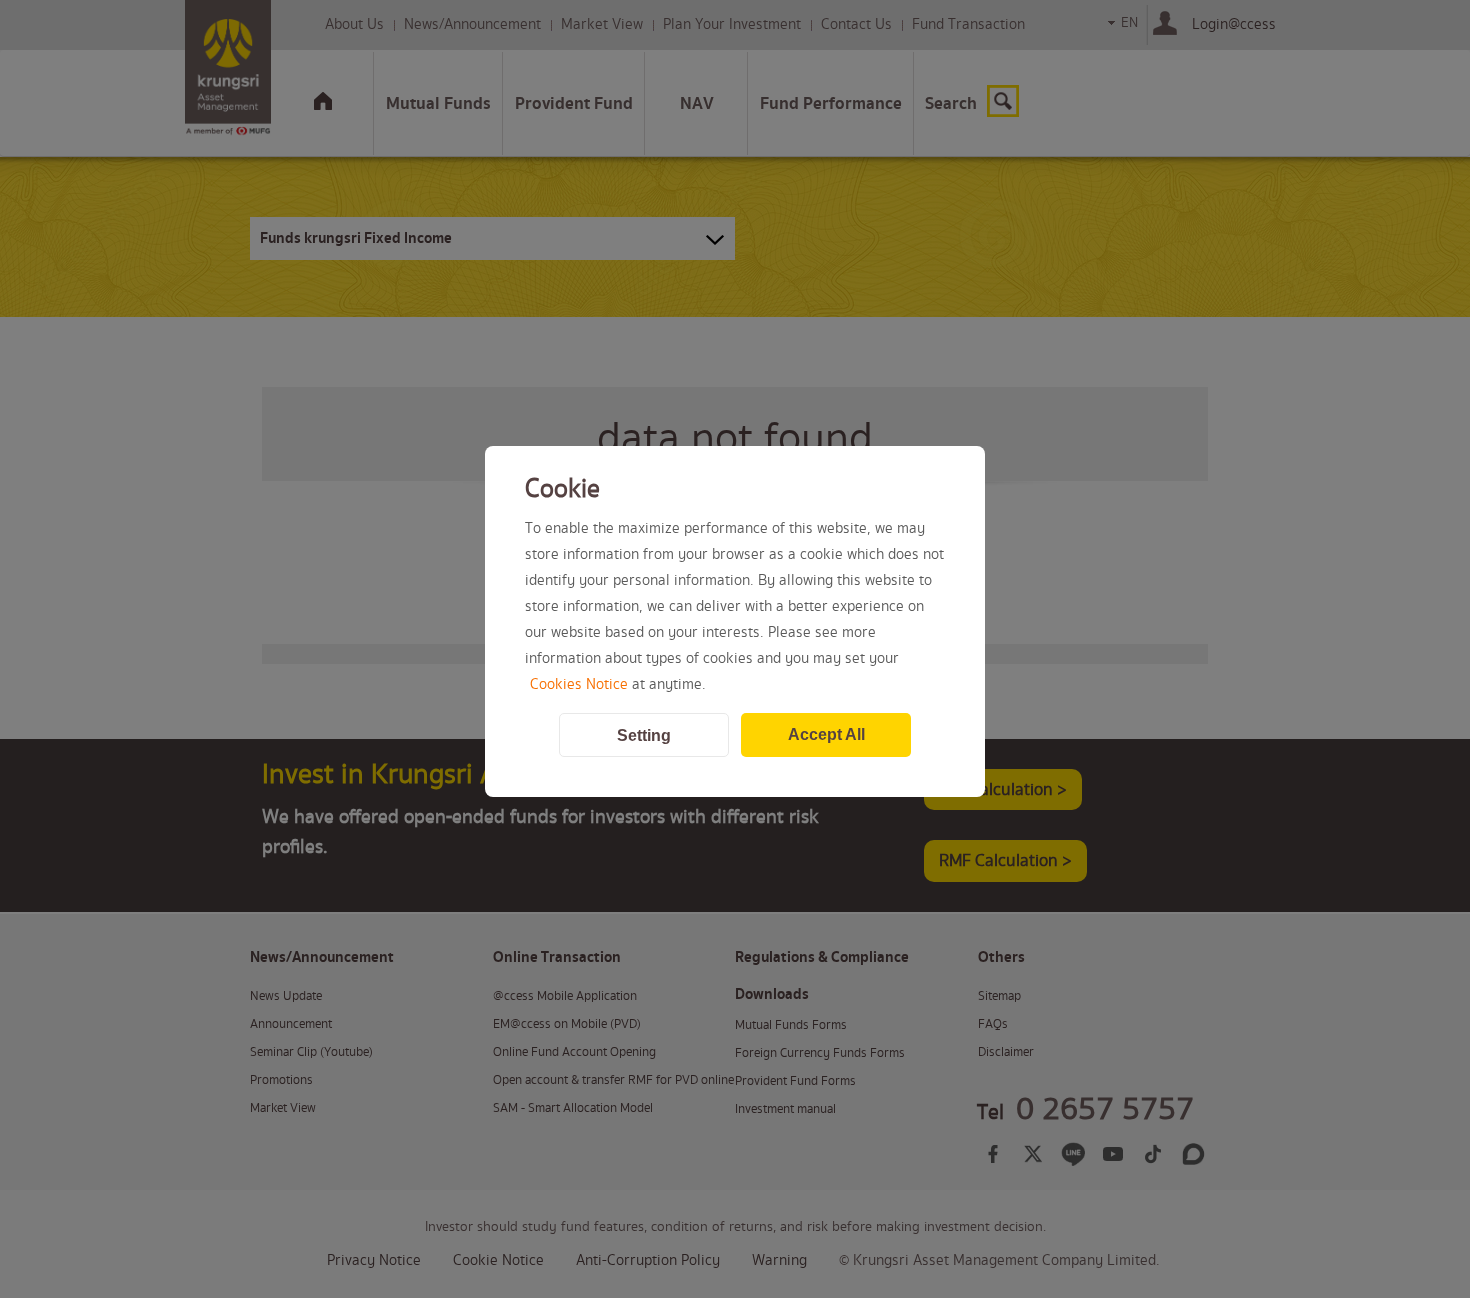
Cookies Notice (579, 685)
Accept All (826, 734)
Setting (644, 735)
